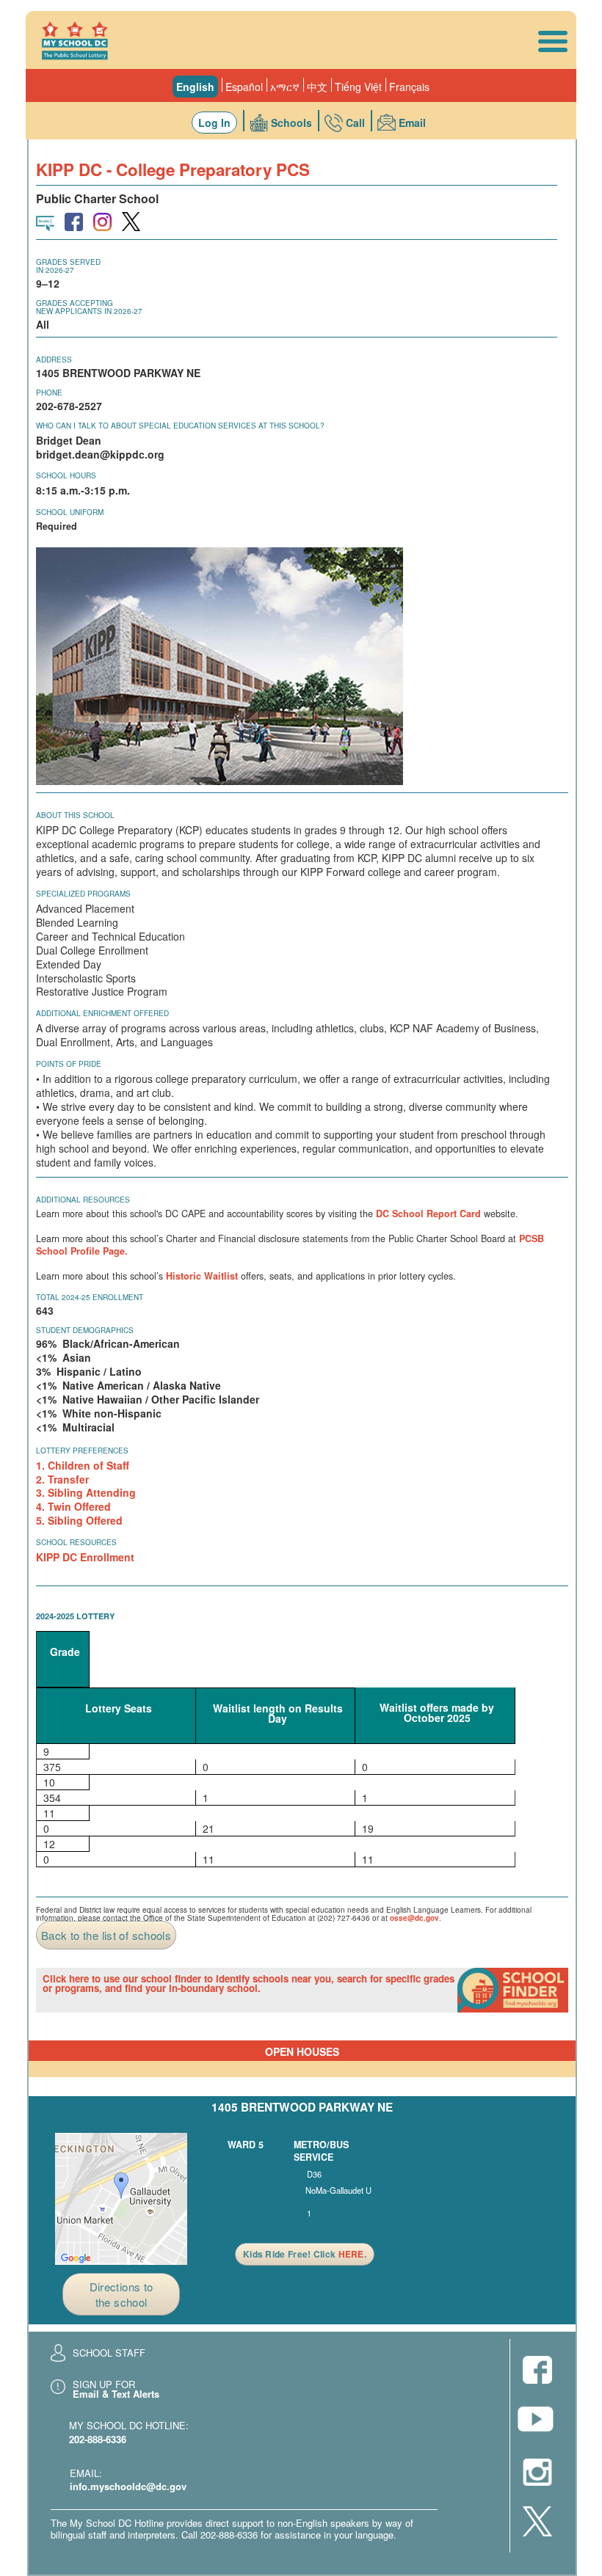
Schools (291, 123)
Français (409, 87)
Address (54, 360)
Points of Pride (69, 1064)
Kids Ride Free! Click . (305, 2254)
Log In (214, 123)
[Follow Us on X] (537, 2522)
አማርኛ (285, 87)
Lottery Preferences (82, 1451)
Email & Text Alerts (116, 2394)
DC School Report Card (428, 1214)
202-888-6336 (98, 2439)
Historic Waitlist (202, 1276)
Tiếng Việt (358, 87)
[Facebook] (537, 2371)
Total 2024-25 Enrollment (90, 1297)
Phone (49, 393)
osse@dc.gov (414, 1918)
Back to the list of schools (106, 1935)
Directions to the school (122, 2294)
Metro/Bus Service (321, 2151)
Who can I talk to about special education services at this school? (180, 426)
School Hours (66, 475)
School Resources (76, 1542)
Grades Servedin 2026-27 (68, 266)
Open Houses (302, 2051)
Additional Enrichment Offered (102, 1013)
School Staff (109, 2353)
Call (355, 123)
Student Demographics (85, 1330)
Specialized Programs (83, 894)
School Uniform (70, 512)
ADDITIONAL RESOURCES (83, 1200)
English (195, 87)
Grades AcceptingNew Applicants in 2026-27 (89, 307)
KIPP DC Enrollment (85, 1557)
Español (244, 87)
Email (412, 123)
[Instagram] (537, 2473)
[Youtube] (537, 2423)
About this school (75, 815)
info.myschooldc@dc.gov (128, 2486)
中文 (317, 87)
